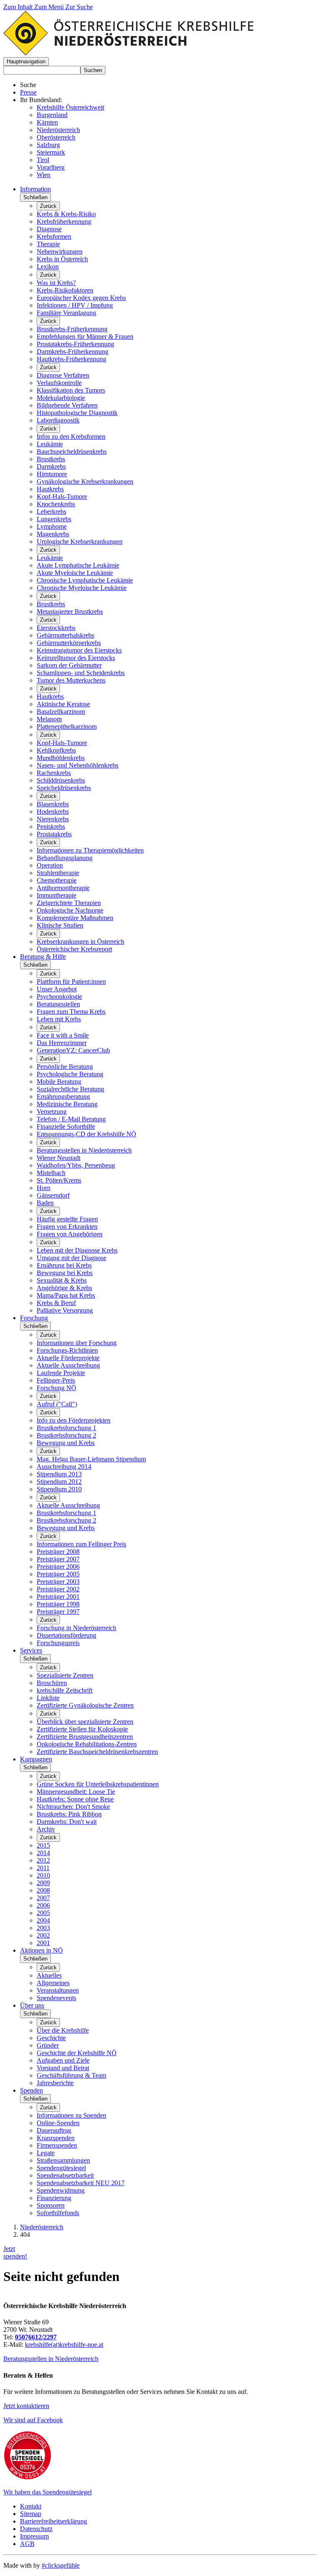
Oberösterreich (56, 137)
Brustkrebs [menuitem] (51, 459)
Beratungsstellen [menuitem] (58, 1004)
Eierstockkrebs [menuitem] (56, 628)
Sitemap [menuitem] (31, 2514)
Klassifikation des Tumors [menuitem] (71, 390)
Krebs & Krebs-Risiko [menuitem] (66, 214)
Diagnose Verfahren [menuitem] (63, 375)
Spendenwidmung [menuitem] (61, 2190)
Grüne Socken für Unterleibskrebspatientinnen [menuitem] (98, 1784)
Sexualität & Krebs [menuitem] (62, 1280)
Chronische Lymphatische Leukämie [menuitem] (85, 580)
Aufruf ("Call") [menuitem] (57, 1404)
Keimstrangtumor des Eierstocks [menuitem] (79, 650)
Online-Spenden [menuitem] (58, 2123)
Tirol (43, 160)
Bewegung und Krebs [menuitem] (66, 1443)
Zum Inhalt (19, 7)
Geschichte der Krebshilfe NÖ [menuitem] (77, 2053)
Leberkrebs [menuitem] (51, 511)
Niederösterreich (58, 130)
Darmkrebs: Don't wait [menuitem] (67, 1822)
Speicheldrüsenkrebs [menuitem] (64, 788)
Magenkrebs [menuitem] (53, 534)
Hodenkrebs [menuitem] (53, 812)
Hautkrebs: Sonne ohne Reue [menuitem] (75, 1799)
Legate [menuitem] (46, 2153)
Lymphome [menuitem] (52, 526)
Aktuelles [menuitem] (49, 1975)
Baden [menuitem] (45, 1203)
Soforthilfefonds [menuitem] (58, 2213)
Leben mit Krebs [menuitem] (59, 1019)
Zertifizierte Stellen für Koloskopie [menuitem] (82, 1729)
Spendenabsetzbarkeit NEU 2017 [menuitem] (81, 2183)
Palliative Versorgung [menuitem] (65, 1310)
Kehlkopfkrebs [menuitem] (56, 750)
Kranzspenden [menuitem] (56, 2138)
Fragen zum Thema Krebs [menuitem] (71, 1012)
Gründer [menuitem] (48, 2045)
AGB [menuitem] (27, 2544)
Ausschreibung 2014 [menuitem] (64, 1467)
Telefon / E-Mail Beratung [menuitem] (71, 1119)
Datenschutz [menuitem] (36, 2529)
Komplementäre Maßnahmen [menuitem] (75, 918)
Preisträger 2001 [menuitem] (58, 1597)
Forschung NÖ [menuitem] (56, 1388)
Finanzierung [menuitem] (54, 2198)
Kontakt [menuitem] (31, 2506)
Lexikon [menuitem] (48, 266)
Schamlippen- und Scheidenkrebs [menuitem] (81, 673)
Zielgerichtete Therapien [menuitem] (69, 903)
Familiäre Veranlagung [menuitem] (66, 313)
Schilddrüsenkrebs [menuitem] (61, 780)
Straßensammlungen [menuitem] (63, 2160)
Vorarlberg (51, 167)
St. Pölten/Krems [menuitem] (59, 1180)
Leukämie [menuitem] (50, 444)
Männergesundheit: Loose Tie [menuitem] (76, 1792)
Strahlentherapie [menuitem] (58, 873)
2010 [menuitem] (43, 1875)
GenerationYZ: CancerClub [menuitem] (73, 1050)
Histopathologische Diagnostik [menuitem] (77, 413)
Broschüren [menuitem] (52, 1683)
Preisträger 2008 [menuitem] (58, 1552)
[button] (26, 61)
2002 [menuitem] (43, 1935)
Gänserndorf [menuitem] (53, 1195)
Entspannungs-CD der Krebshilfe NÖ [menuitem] (86, 1134)
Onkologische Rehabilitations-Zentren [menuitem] (87, 1744)
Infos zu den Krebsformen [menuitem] (71, 436)
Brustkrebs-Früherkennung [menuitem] (72, 329)
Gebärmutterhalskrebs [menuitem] (65, 635)
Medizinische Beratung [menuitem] (67, 1104)
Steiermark (51, 152)
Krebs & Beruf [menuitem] (56, 1303)
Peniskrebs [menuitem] (51, 827)
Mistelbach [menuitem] (51, 1173)
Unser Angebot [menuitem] (57, 989)
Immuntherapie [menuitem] (56, 895)
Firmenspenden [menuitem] (57, 2145)
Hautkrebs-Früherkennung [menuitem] (71, 359)
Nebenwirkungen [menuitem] (60, 251)
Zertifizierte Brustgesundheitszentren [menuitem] (85, 1737)
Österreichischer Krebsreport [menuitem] (74, 949)
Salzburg (48, 145)
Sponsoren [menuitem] (51, 2205)
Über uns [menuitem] (32, 2005)
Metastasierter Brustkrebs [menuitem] (70, 611)
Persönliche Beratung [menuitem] (65, 1067)
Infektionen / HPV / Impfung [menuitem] (75, 305)
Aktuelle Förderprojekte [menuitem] (68, 1358)
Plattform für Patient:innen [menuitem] (71, 982)
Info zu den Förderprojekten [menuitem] (74, 1420)
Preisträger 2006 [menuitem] (58, 1567)
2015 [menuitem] (43, 1845)
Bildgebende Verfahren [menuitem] (67, 405)
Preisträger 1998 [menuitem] (58, 1604)
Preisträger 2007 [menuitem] (58, 1559)
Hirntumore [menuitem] (52, 474)
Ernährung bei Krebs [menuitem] (64, 1265)
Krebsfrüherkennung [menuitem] (64, 221)
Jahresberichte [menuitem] (55, 2083)
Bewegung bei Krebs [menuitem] (65, 1273)
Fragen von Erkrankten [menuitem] (67, 1227)
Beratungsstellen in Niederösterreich (51, 2359)
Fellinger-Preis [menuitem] (56, 1380)
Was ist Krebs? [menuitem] (56, 283)
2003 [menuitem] (43, 1928)
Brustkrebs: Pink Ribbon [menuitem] (69, 1814)
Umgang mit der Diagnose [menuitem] (71, 1258)
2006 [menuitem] (43, 1905)
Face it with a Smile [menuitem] (63, 1035)
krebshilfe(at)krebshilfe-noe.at (64, 2345)
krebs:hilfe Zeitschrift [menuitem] (65, 1690)
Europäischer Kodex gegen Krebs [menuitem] (81, 298)
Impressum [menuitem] (34, 2536)
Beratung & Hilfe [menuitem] (43, 957)
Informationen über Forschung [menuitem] (77, 1343)
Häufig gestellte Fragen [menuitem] (67, 1219)
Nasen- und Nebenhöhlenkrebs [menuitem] (77, 765)
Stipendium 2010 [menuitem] (59, 1489)
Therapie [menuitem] (48, 244)
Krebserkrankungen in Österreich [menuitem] (80, 942)
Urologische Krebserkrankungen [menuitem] (80, 541)
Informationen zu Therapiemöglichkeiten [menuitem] (90, 850)
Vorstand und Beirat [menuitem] (63, 2068)
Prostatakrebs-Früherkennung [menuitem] (75, 344)
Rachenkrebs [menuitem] (54, 773)
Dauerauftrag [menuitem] (54, 2130)
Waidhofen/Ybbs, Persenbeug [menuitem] (76, 1165)
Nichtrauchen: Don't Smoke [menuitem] (73, 1807)
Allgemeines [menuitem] (53, 1983)
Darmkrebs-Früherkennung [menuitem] (72, 351)
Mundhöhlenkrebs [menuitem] (61, 758)
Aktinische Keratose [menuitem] (63, 704)
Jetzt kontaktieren (26, 2406)
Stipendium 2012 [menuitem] (59, 1482)
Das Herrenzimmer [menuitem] (62, 1043)
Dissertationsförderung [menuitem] (66, 1635)
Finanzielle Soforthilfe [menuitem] (66, 1127)
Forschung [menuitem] (34, 1318)
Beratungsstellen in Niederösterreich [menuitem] (84, 1150)
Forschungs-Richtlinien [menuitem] (67, 1350)
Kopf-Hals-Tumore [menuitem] (62, 496)
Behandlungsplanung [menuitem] (65, 858)
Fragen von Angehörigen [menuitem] (70, 1234)
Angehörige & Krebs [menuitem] (64, 1288)
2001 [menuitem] (43, 1943)
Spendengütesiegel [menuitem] (61, 2168)
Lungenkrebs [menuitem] (54, 519)
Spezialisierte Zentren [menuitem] (65, 1675)
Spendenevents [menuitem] (56, 1998)
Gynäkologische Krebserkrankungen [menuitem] (85, 481)
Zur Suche (79, 7)
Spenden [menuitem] (31, 2090)
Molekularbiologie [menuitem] (61, 398)
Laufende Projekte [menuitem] (61, 1373)
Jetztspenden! (15, 2252)
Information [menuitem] (35, 189)
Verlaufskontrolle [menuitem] (59, 383)
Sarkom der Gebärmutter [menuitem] (69, 665)
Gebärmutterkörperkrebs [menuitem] (69, 643)
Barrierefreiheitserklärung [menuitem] (54, 2521)
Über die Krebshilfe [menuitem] (63, 2030)
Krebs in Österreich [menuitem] (62, 259)
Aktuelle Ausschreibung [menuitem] (68, 1365)
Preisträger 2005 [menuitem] (58, 1574)
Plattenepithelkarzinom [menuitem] (67, 727)
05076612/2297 (36, 2337)
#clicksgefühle (61, 2565)
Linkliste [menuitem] (48, 1698)
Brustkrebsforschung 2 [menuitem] (66, 1435)
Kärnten (47, 122)
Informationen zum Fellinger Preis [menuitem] (81, 1544)
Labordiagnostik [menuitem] (58, 420)
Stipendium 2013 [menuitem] (59, 1474)
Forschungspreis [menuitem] (58, 1643)
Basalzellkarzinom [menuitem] (61, 712)
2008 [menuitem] (43, 1890)
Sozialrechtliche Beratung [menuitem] (70, 1089)
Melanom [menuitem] (49, 719)
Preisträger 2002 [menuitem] (58, 1589)
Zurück (48, 206)
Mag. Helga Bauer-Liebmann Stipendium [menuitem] (91, 1459)
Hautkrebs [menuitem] (50, 489)
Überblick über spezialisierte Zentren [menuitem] (85, 1722)
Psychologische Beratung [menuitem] (70, 1074)
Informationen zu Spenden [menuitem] (71, 2115)
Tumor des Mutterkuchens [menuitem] (71, 680)
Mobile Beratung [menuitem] (59, 1082)
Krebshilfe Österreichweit (70, 107)
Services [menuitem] (31, 1650)
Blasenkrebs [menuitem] (53, 804)
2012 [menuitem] (43, 1860)
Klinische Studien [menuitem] (60, 925)
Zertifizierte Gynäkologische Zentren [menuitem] (85, 1705)
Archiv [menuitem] (46, 1829)
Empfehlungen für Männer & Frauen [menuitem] (85, 336)
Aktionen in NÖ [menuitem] (41, 1950)
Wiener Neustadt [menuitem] (59, 1158)
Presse (28, 92)
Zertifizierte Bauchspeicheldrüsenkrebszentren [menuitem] (97, 1752)
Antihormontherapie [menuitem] (63, 888)
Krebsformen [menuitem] (54, 236)
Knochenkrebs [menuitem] (56, 504)
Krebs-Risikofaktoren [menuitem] (65, 290)
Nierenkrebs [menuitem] (53, 819)
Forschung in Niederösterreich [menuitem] (76, 1628)
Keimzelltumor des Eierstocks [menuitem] (76, 658)
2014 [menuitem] (43, 1853)
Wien (44, 175)
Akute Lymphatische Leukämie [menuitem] (78, 565)
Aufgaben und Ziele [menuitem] (63, 2060)
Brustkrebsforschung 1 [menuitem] (66, 1428)
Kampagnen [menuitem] (36, 1759)
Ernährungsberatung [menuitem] (63, 1097)
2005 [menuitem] (43, 1913)
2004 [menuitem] (43, 1920)
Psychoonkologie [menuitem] (59, 997)
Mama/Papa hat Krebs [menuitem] (66, 1295)
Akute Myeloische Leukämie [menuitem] (75, 573)
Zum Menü (50, 7)
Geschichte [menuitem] (51, 2038)
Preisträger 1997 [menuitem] (58, 1612)
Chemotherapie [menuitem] (57, 880)
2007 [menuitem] (43, 1898)
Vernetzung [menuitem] (52, 1112)
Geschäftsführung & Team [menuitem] (71, 2075)
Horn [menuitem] (44, 1188)
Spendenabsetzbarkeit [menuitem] (65, 2175)
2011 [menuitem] (43, 1868)
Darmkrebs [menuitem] (51, 466)
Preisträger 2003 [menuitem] (58, 1582)
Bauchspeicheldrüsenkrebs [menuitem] (72, 451)
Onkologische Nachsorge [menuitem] (70, 910)
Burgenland (52, 115)
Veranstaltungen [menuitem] (58, 1990)
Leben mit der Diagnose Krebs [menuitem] (77, 1250)
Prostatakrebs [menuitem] (54, 834)
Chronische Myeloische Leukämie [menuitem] (82, 588)
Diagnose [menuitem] (49, 229)
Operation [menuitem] (50, 865)
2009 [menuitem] (43, 1883)
